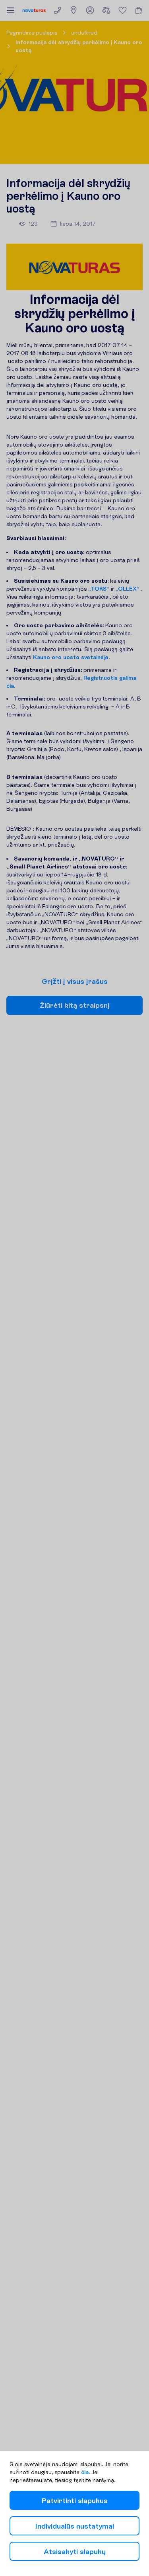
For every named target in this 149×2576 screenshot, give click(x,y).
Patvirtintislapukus (75, 2501)
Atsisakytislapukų (75, 2552)
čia (85, 2472)
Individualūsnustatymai (75, 2526)
